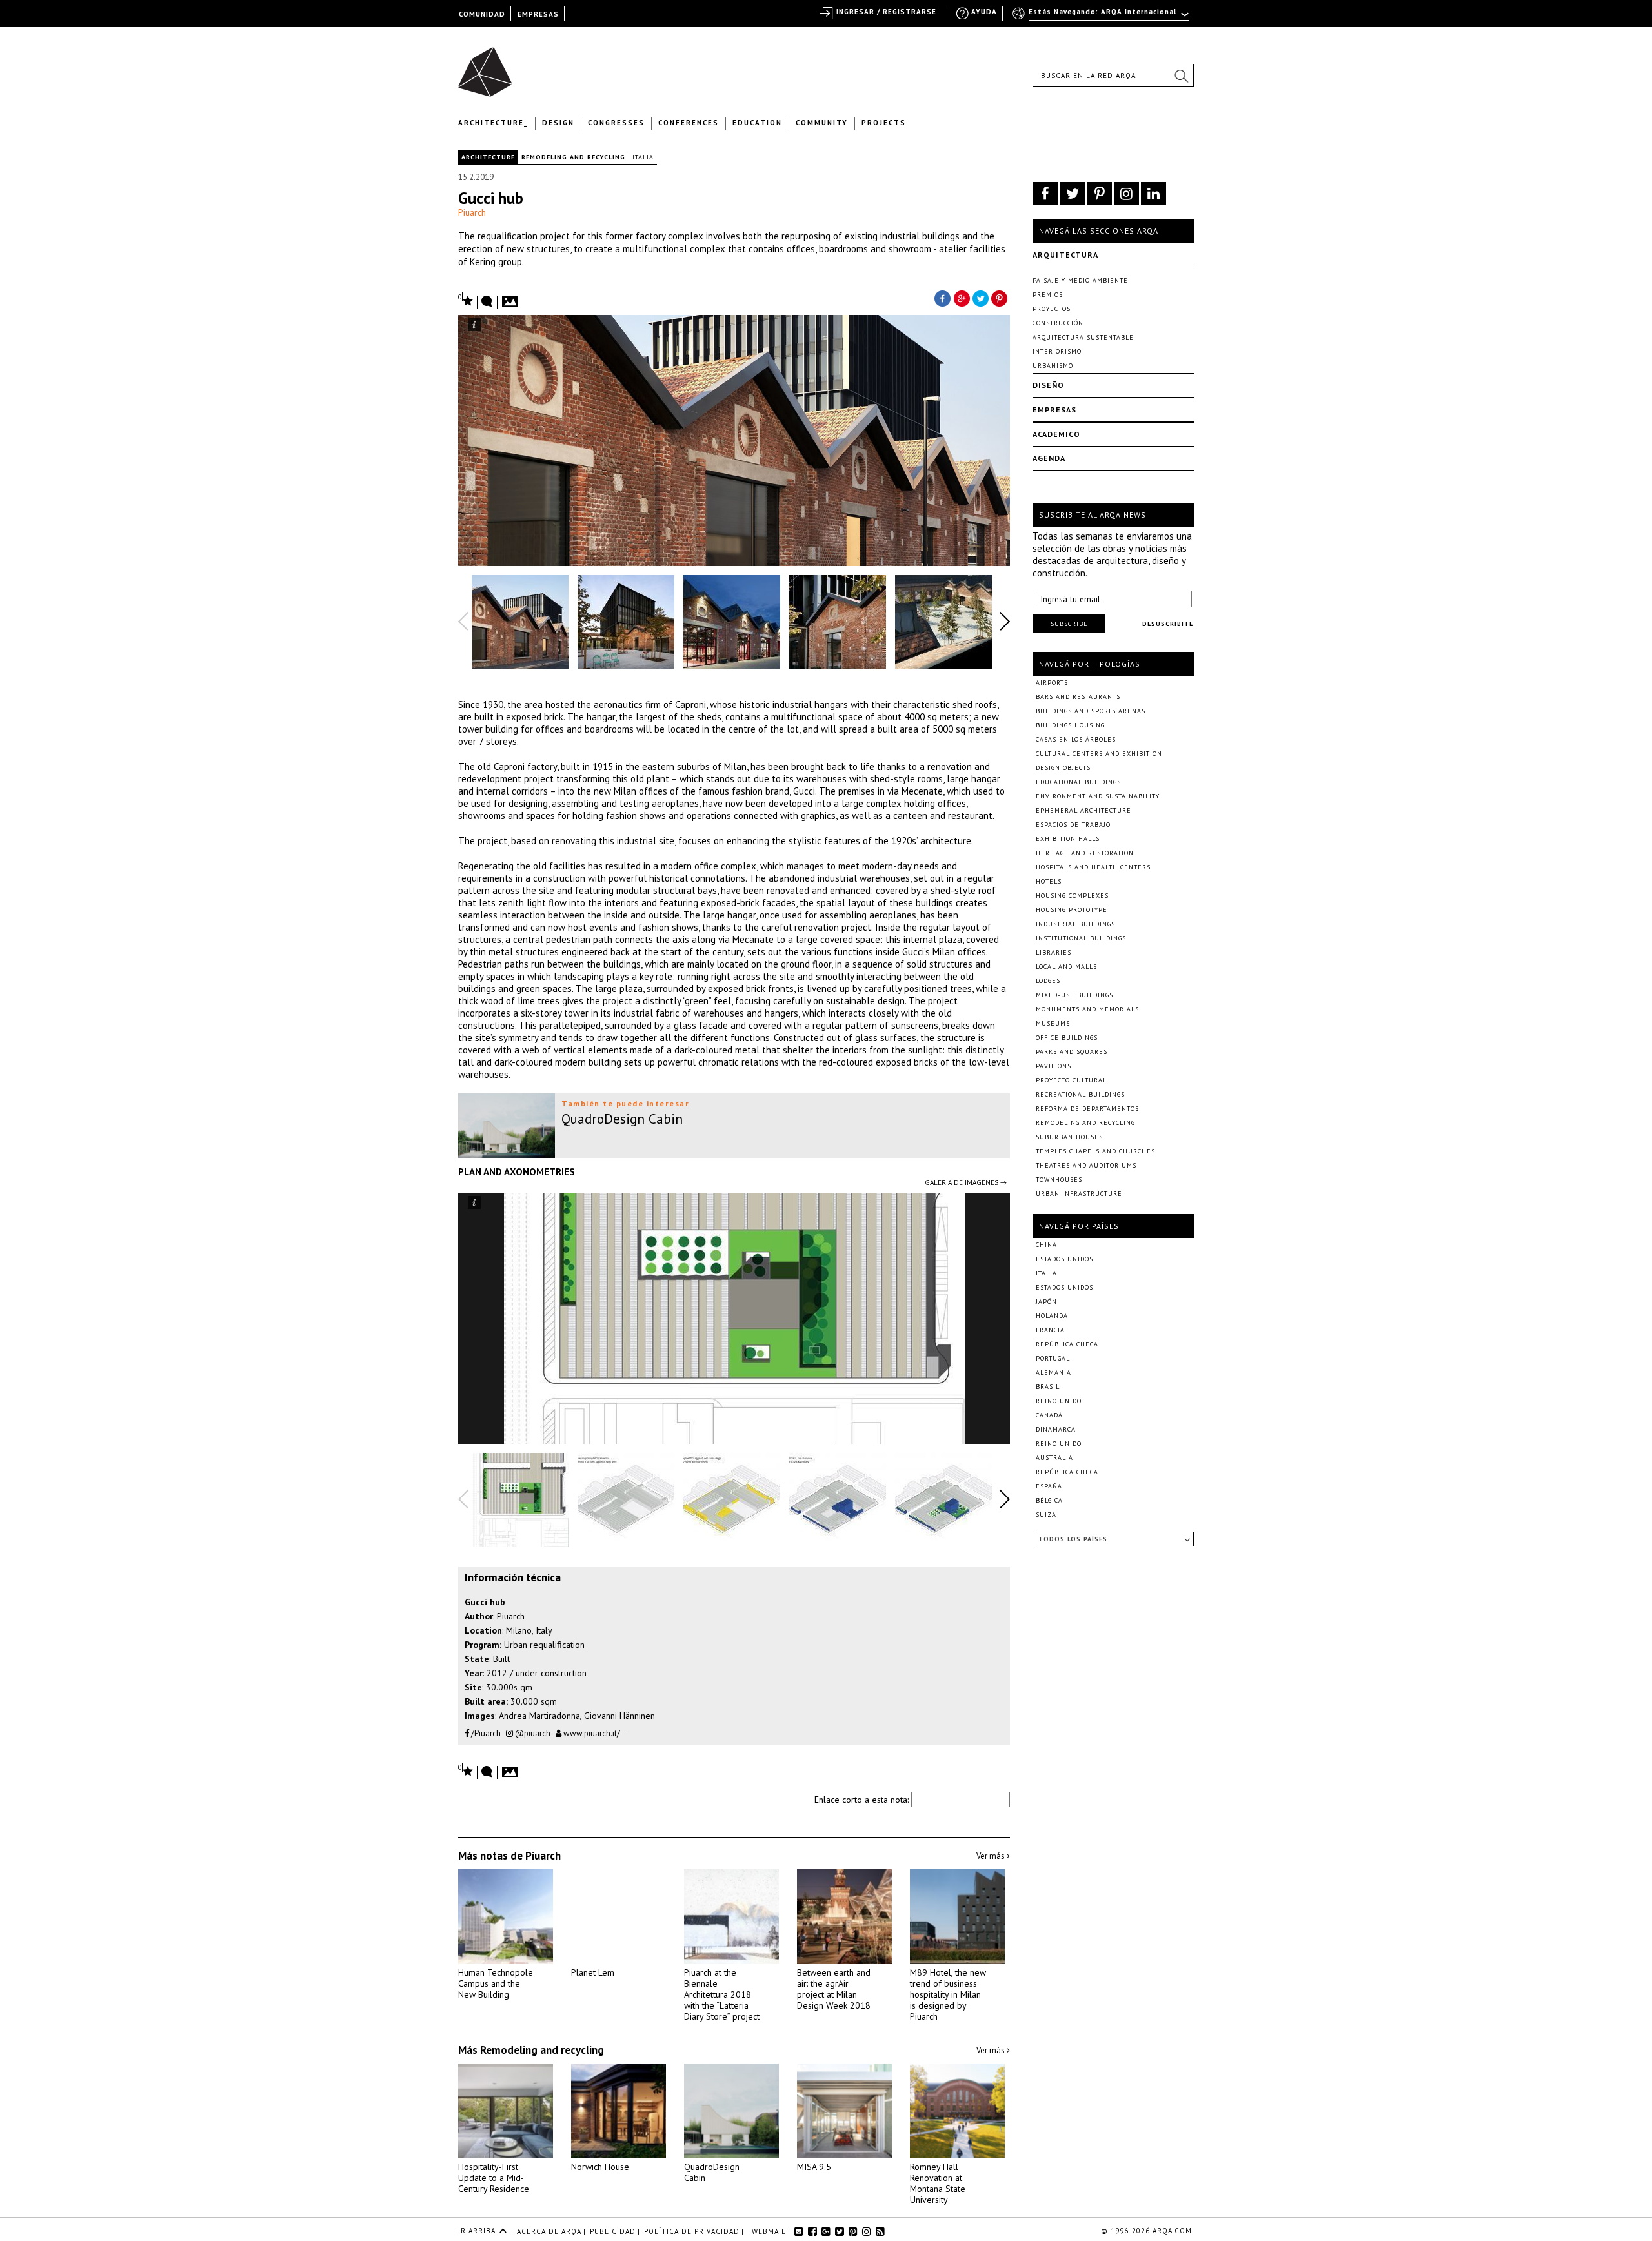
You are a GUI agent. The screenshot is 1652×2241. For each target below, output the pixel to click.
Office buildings (1067, 1038)
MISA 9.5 (814, 2167)
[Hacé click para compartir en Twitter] (981, 298)
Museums (1053, 1023)
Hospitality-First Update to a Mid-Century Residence (494, 2178)
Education (757, 123)
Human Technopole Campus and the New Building (496, 1983)
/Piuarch (485, 1733)
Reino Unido (1059, 1401)
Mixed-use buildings (1074, 995)
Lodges (1048, 981)
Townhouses (1059, 1180)
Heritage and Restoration (1085, 853)
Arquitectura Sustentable (1083, 337)
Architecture (488, 157)
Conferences (689, 123)
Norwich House (600, 2167)
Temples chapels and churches (1095, 1151)
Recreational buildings (1080, 1094)
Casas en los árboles (1076, 739)
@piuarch (532, 1733)
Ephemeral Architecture (1083, 810)
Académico (1056, 434)
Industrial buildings (1075, 924)
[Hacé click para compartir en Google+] (962, 298)
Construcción (1058, 323)
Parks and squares (1072, 1052)
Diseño (1048, 385)
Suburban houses (1069, 1137)
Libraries (1053, 952)
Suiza (1046, 1515)
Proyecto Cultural (1071, 1080)
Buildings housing (1070, 725)
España (1049, 1486)
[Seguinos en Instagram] (1126, 194)
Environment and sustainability (1098, 796)
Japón (1046, 1302)
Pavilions (1053, 1066)
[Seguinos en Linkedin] (1153, 194)
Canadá (1049, 1415)
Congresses (616, 123)
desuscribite (1168, 624)
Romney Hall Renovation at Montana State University (938, 2183)
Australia (1054, 1458)
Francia (1050, 1330)
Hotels (1049, 881)
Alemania (1053, 1373)
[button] (1181, 76)
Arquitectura (1065, 255)
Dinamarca (1056, 1429)
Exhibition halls (1068, 839)
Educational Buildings (1078, 782)
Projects (884, 123)
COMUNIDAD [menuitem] (482, 14)
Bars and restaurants (1078, 697)
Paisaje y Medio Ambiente (1080, 280)
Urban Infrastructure (1079, 1194)
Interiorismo (1057, 351)
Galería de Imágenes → (966, 1182)
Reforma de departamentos (1087, 1109)
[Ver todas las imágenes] (512, 298)
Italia (643, 157)
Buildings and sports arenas (1091, 711)
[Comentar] (487, 302)
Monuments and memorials (1087, 1009)
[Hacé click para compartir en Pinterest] (1000, 298)
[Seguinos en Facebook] (1045, 194)
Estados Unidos (1064, 1259)
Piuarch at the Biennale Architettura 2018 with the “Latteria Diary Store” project (722, 1994)
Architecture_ (493, 123)
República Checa (1067, 1344)
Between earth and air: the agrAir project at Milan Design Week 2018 (834, 1989)
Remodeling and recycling (573, 157)
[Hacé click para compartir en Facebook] (942, 298)
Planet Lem (593, 1972)
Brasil (1048, 1387)
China (1046, 1245)
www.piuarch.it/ (591, 1733)
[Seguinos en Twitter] (1072, 194)
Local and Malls (1066, 967)
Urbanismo (1053, 366)
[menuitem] (1102, 17)
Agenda (1049, 458)
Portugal (1053, 1358)
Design (558, 123)
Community (822, 123)
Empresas (1054, 410)
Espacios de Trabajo (1073, 825)
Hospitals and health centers (1093, 867)
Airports (1052, 683)
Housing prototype (1072, 910)
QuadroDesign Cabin (712, 2172)
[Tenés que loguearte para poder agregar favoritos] (466, 300)
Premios (1048, 295)
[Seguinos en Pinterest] (1099, 194)
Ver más (992, 1856)
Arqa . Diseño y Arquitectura (489, 66)
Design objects (1063, 768)
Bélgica (1049, 1500)
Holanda (1052, 1316)
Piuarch (472, 212)
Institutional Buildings (1081, 938)
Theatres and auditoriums (1086, 1165)
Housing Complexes (1072, 896)
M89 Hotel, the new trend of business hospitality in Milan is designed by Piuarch (948, 1994)
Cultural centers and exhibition (1099, 754)
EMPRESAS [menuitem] (538, 14)
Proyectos (1052, 309)
